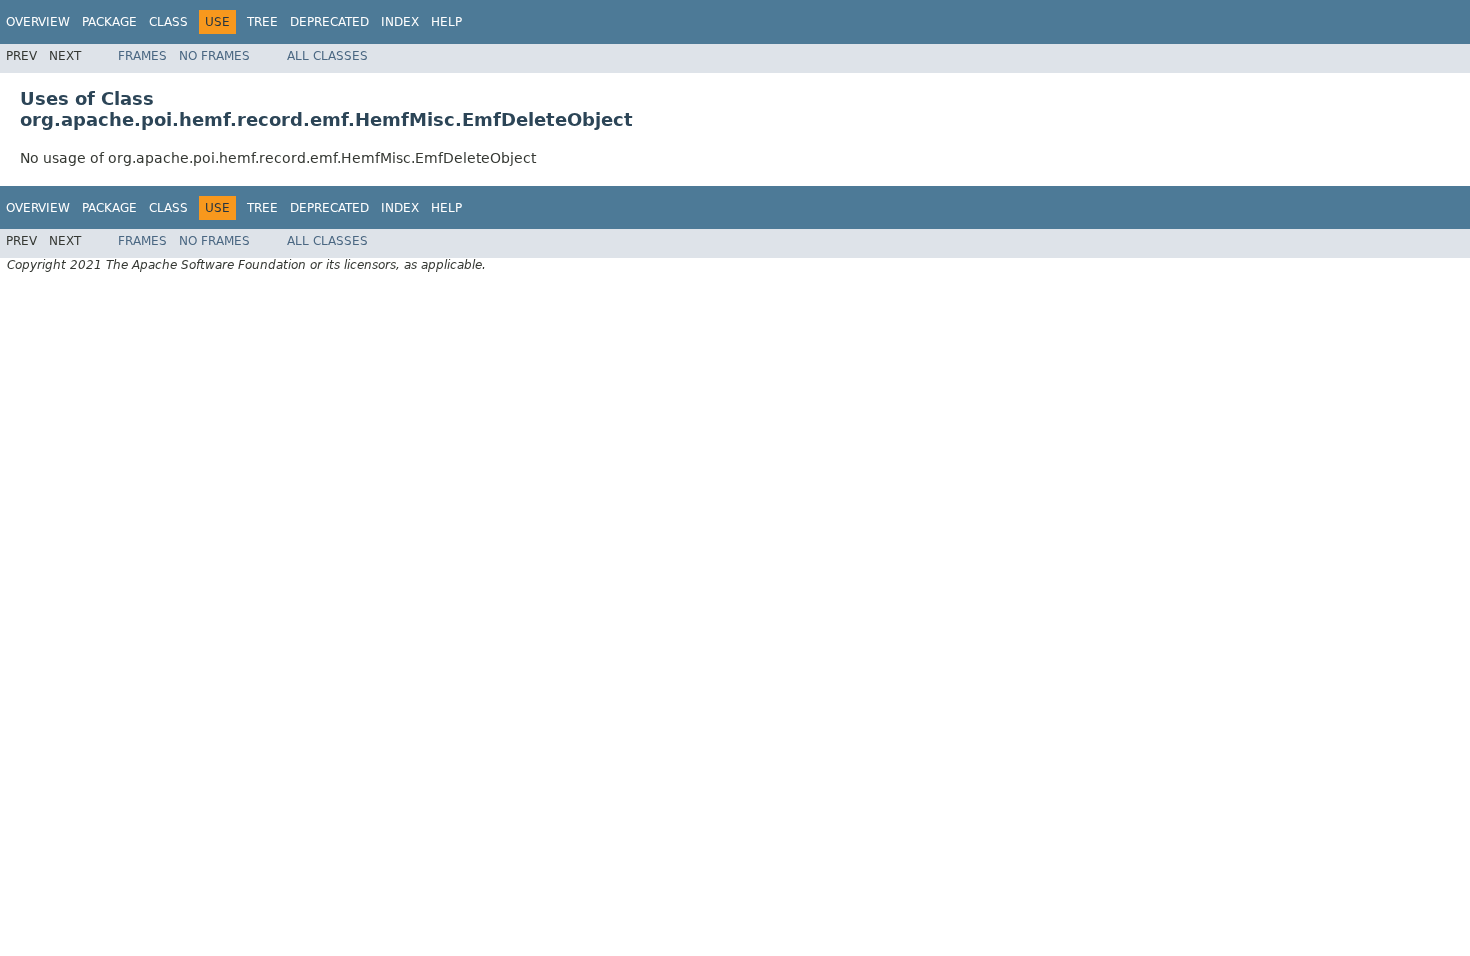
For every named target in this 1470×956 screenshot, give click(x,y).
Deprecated (329, 22)
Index (400, 22)
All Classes (327, 56)
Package (109, 22)
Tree (262, 22)
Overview (38, 22)
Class (168, 22)
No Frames (214, 56)
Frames (142, 56)
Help (446, 22)
